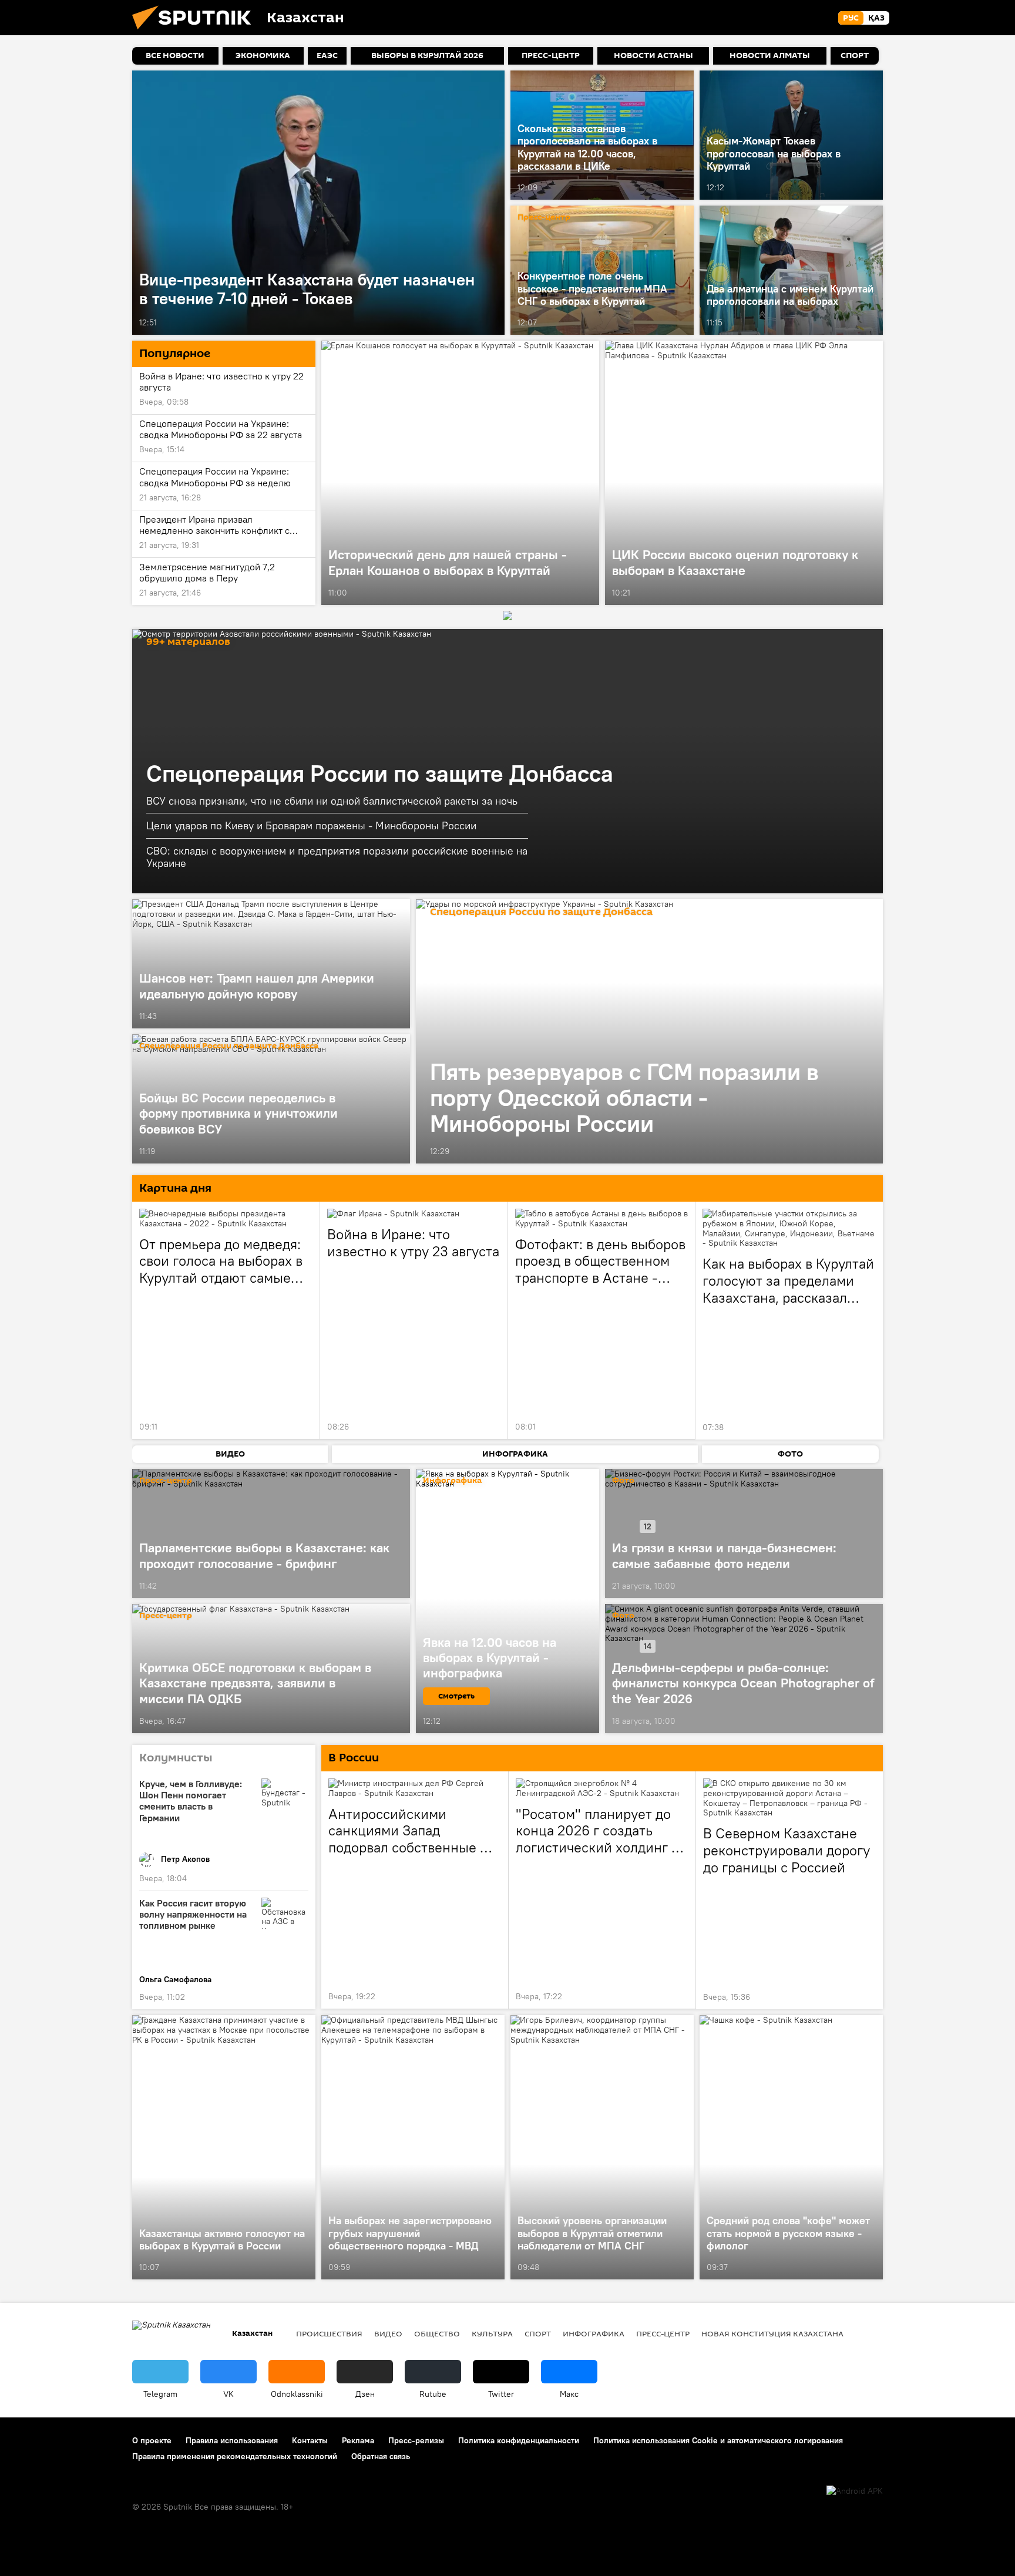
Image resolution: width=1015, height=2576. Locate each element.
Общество (437, 2333)
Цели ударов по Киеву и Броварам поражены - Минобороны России (311, 825)
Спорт (538, 2333)
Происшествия (329, 2333)
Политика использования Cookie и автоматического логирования (718, 2440)
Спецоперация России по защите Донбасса (380, 773)
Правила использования (232, 2440)
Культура (492, 2333)
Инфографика (594, 2333)
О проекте (152, 2440)
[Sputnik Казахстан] (196, 32)
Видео (388, 2333)
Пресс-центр (544, 218)
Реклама (358, 2440)
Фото (623, 1481)
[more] (493, 322)
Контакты (310, 2440)
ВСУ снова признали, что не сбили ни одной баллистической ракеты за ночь (332, 801)
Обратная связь (381, 2456)
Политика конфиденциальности (519, 2440)
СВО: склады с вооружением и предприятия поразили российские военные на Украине (337, 857)
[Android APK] (855, 2491)
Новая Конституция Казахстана (772, 2333)
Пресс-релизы (416, 2440)
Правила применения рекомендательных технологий (235, 2456)
